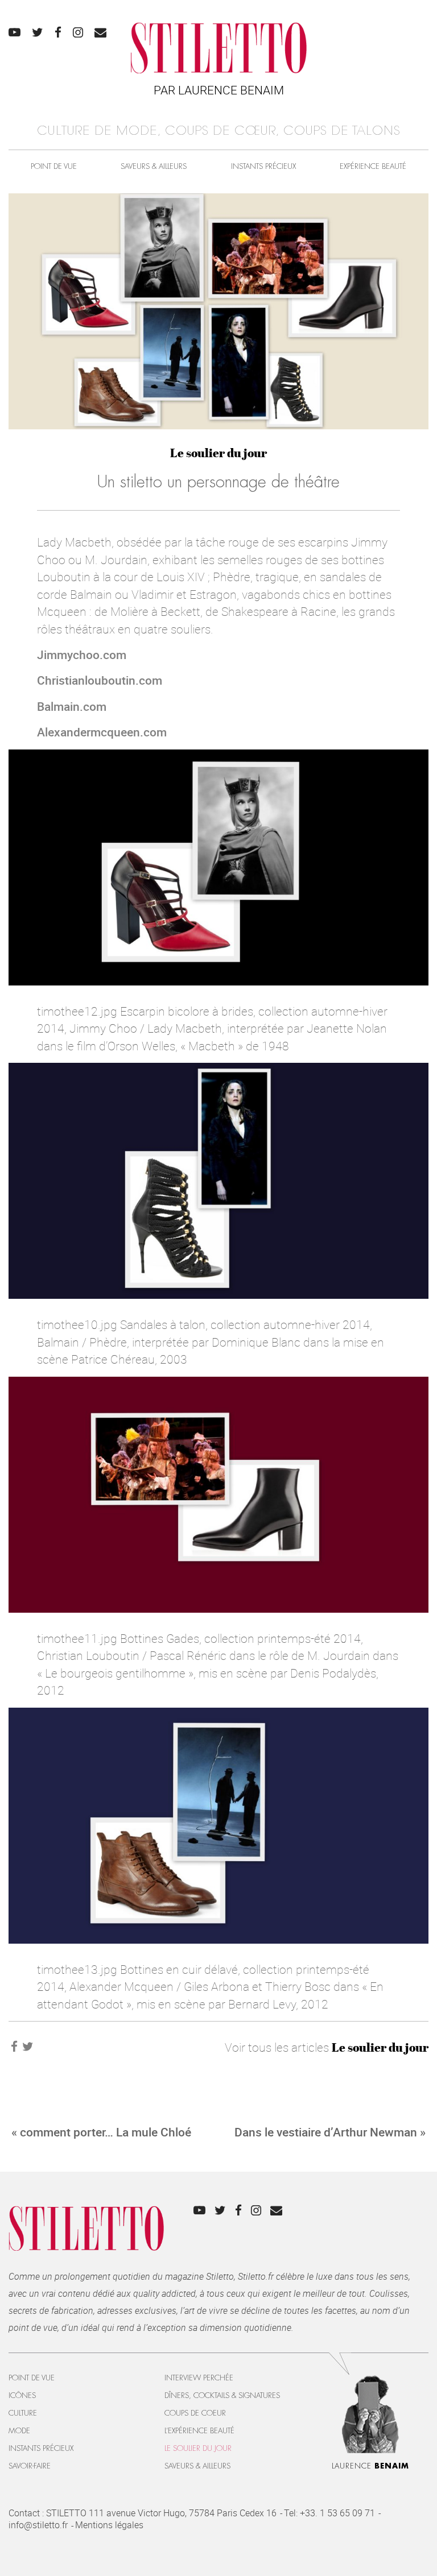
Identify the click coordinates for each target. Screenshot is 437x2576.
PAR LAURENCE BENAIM (219, 90)
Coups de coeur (195, 2413)
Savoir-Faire (30, 2466)
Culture (23, 2413)
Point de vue (54, 166)
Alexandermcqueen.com (102, 732)
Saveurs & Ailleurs (154, 166)
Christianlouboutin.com (100, 680)
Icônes (22, 2395)
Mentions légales (109, 2525)
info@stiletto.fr (38, 2525)
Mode (19, 2431)
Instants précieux (263, 166)
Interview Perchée (199, 2378)
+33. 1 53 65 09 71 (337, 2513)
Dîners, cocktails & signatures (222, 2395)
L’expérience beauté (199, 2431)
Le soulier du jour (218, 453)
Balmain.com (72, 706)
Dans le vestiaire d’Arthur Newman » (330, 2132)
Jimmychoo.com (82, 655)
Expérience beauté (373, 166)
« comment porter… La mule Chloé (101, 2132)
